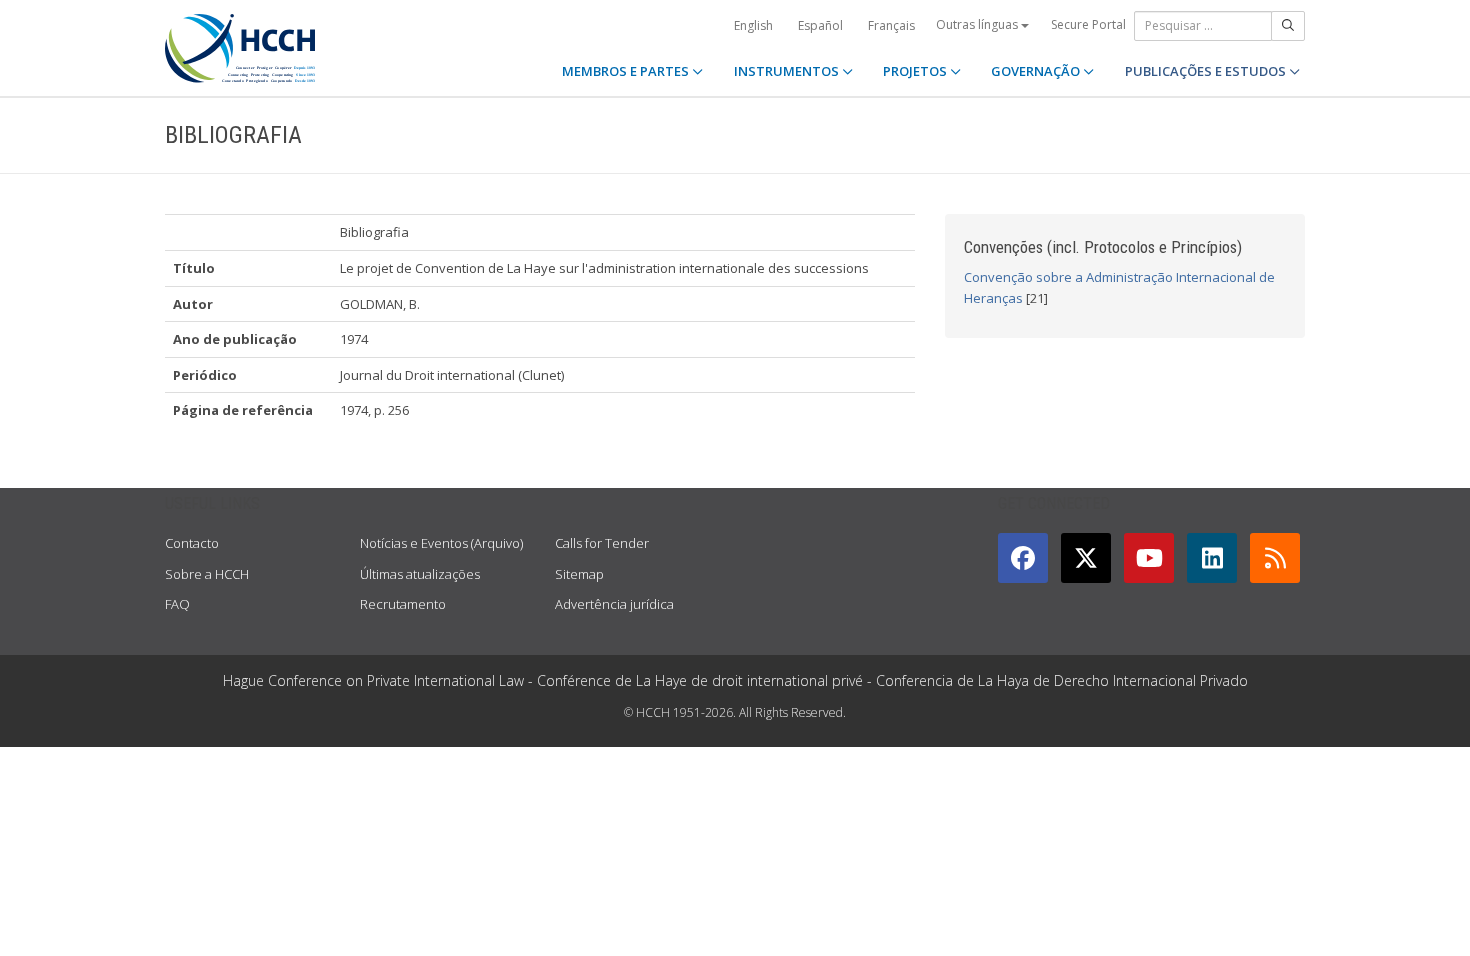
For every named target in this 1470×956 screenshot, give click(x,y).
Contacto (192, 543)
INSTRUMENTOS (788, 71)
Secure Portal (1088, 24)
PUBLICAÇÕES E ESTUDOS (1207, 71)
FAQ (177, 604)
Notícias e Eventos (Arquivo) (441, 543)
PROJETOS (916, 71)
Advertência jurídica (614, 604)
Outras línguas (978, 24)
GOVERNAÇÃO (1037, 71)
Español (820, 25)
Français (891, 25)
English (753, 25)
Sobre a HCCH (207, 574)
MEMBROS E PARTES (627, 71)
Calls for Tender (602, 543)
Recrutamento (403, 604)
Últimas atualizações (420, 574)
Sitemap (579, 574)
